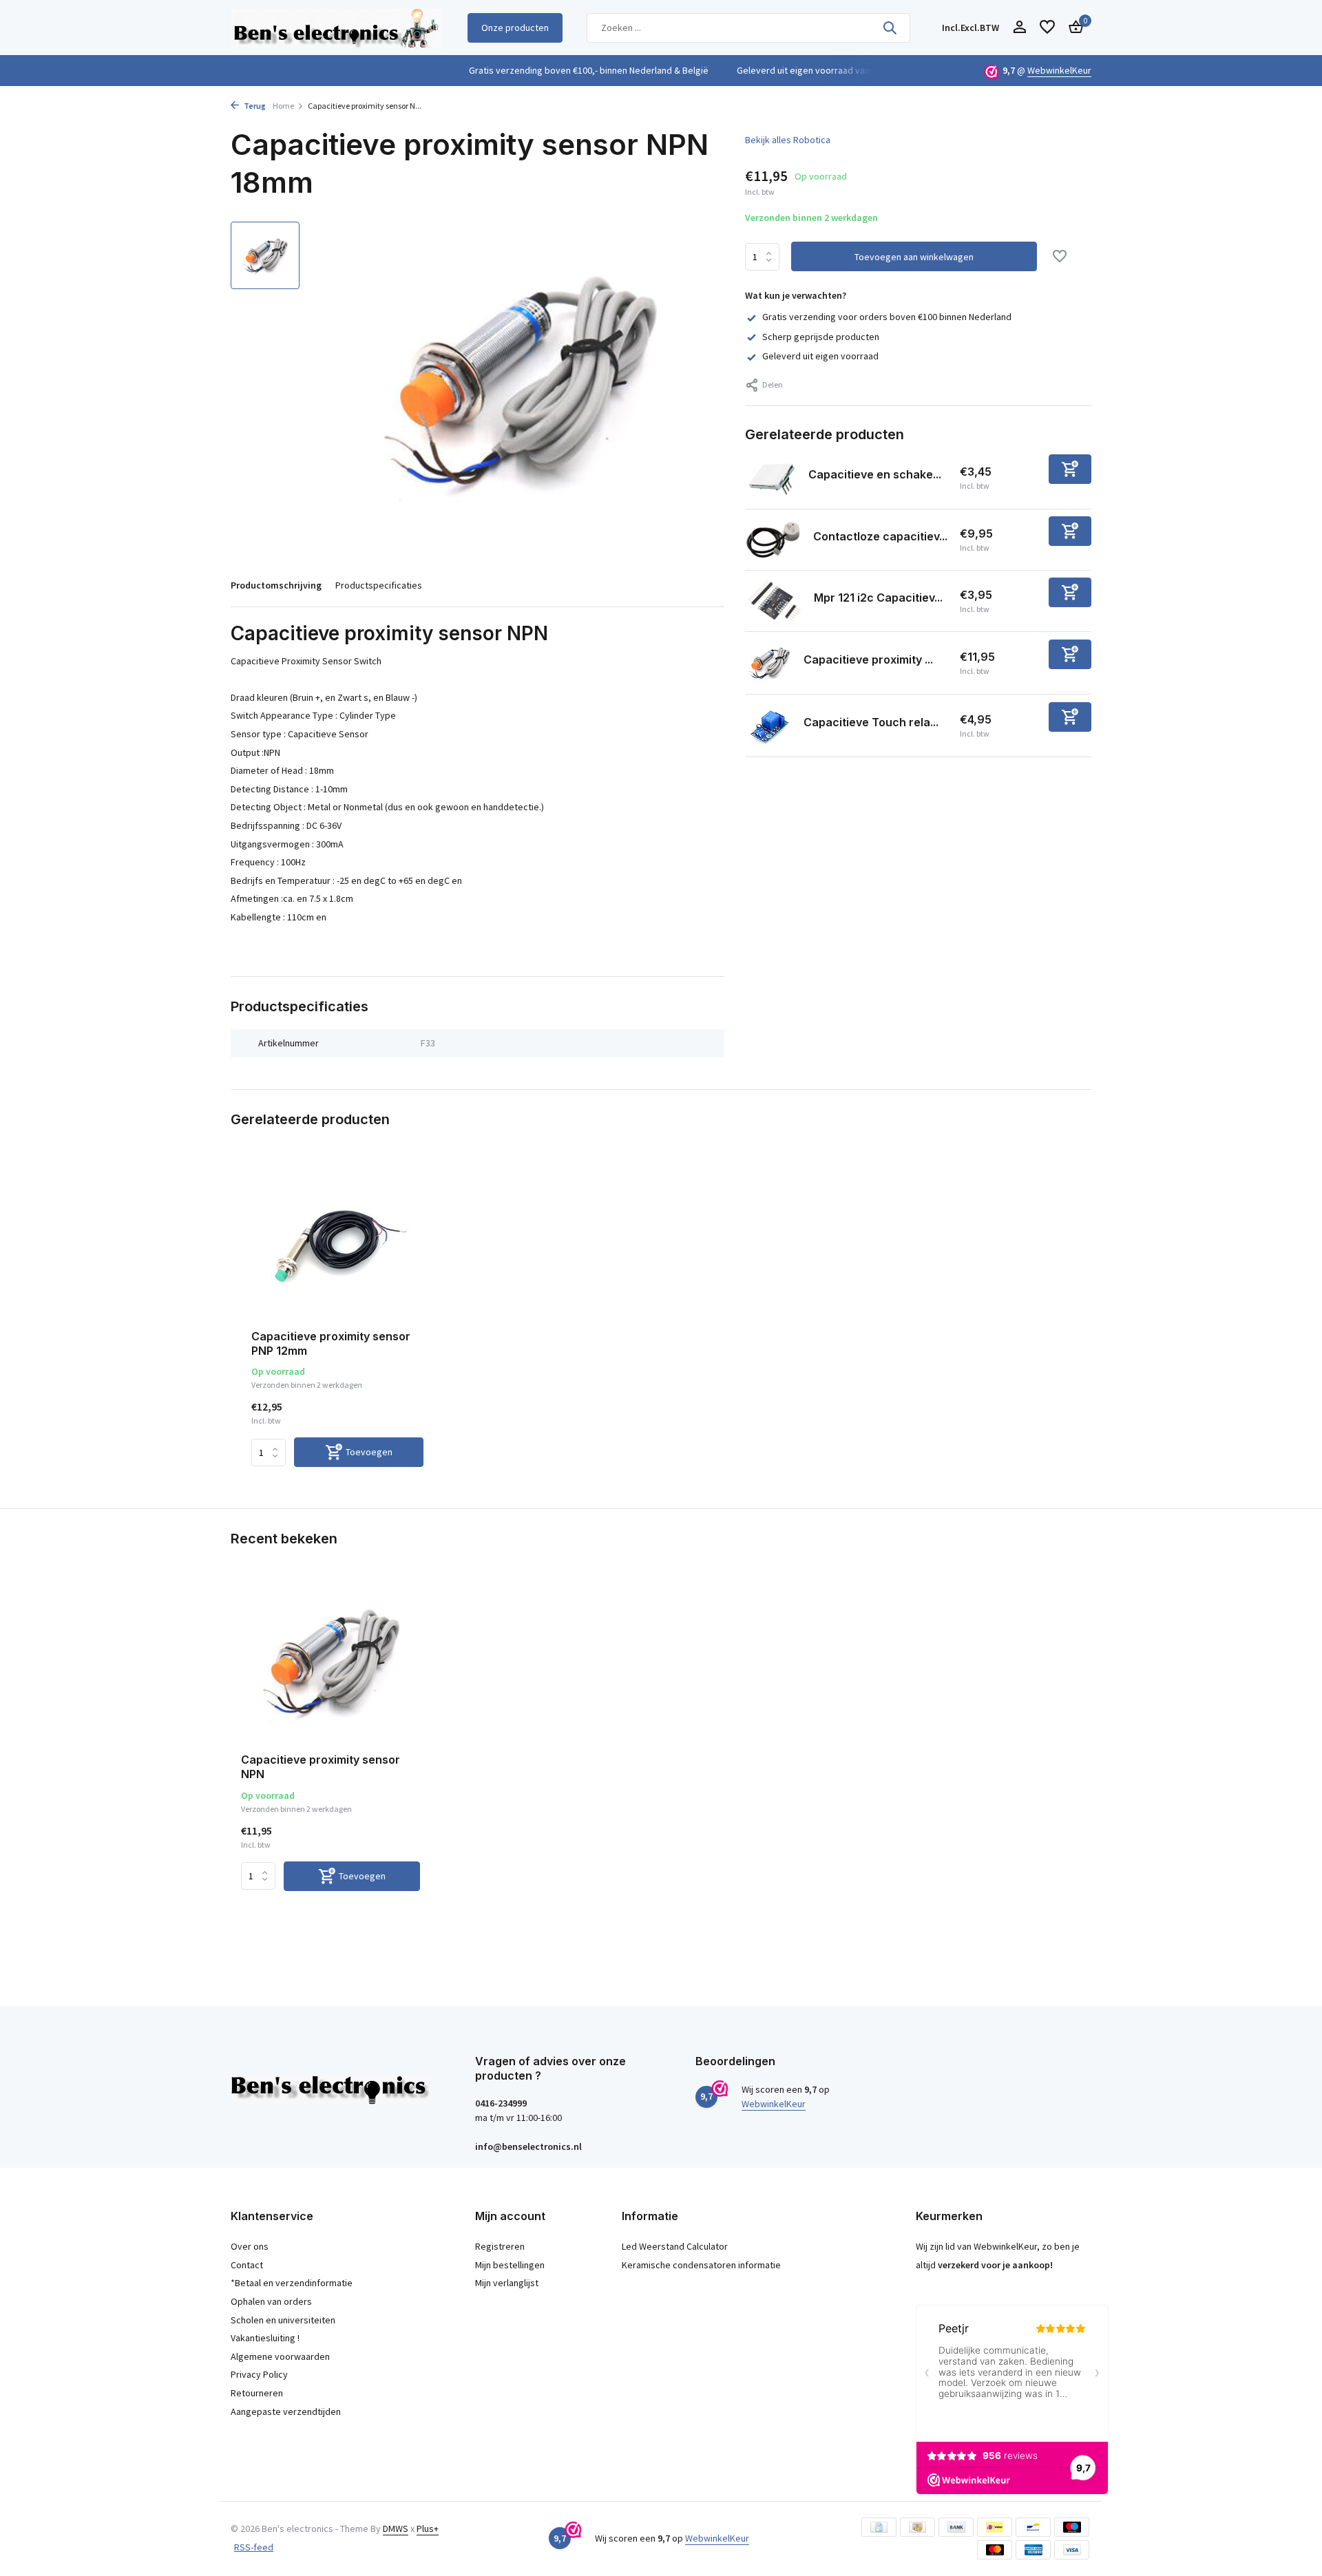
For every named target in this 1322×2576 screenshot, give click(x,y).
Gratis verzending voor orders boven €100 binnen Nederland (887, 317)
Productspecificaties (379, 585)
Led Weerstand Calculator (675, 2246)
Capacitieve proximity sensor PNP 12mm (331, 1343)
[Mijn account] (1019, 28)
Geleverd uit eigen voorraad (820, 356)
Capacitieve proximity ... (868, 659)
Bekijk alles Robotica (788, 140)
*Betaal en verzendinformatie (292, 2283)
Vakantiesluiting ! (265, 2338)
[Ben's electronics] (337, 28)
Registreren (500, 2246)
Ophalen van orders (271, 2301)
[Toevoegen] (1070, 469)
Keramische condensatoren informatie (701, 2265)
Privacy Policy (259, 2374)
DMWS (396, 2529)
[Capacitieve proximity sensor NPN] (330, 1662)
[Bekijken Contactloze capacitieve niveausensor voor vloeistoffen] (774, 540)
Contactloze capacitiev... (880, 536)
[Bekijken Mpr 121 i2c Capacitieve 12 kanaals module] (774, 601)
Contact (247, 2265)
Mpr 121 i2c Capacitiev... (878, 598)
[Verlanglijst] (1047, 28)
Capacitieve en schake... (875, 474)
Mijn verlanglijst (507, 2283)
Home (283, 106)
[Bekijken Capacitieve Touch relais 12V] (769, 726)
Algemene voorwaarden (280, 2356)
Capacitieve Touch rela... (871, 722)
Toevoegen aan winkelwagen (914, 257)
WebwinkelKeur (1059, 70)
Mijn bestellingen (510, 2265)
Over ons (250, 2246)
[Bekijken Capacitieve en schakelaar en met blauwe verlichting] (772, 478)
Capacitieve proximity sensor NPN (321, 1767)
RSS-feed (254, 2547)
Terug (254, 106)
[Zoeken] (890, 28)
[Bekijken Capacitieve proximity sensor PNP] (769, 663)
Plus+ (428, 2529)
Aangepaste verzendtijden (286, 2411)
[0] (1072, 28)
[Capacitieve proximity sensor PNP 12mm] (337, 1242)
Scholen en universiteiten (283, 2320)
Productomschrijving (276, 585)
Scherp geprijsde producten (821, 337)
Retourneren (257, 2393)
